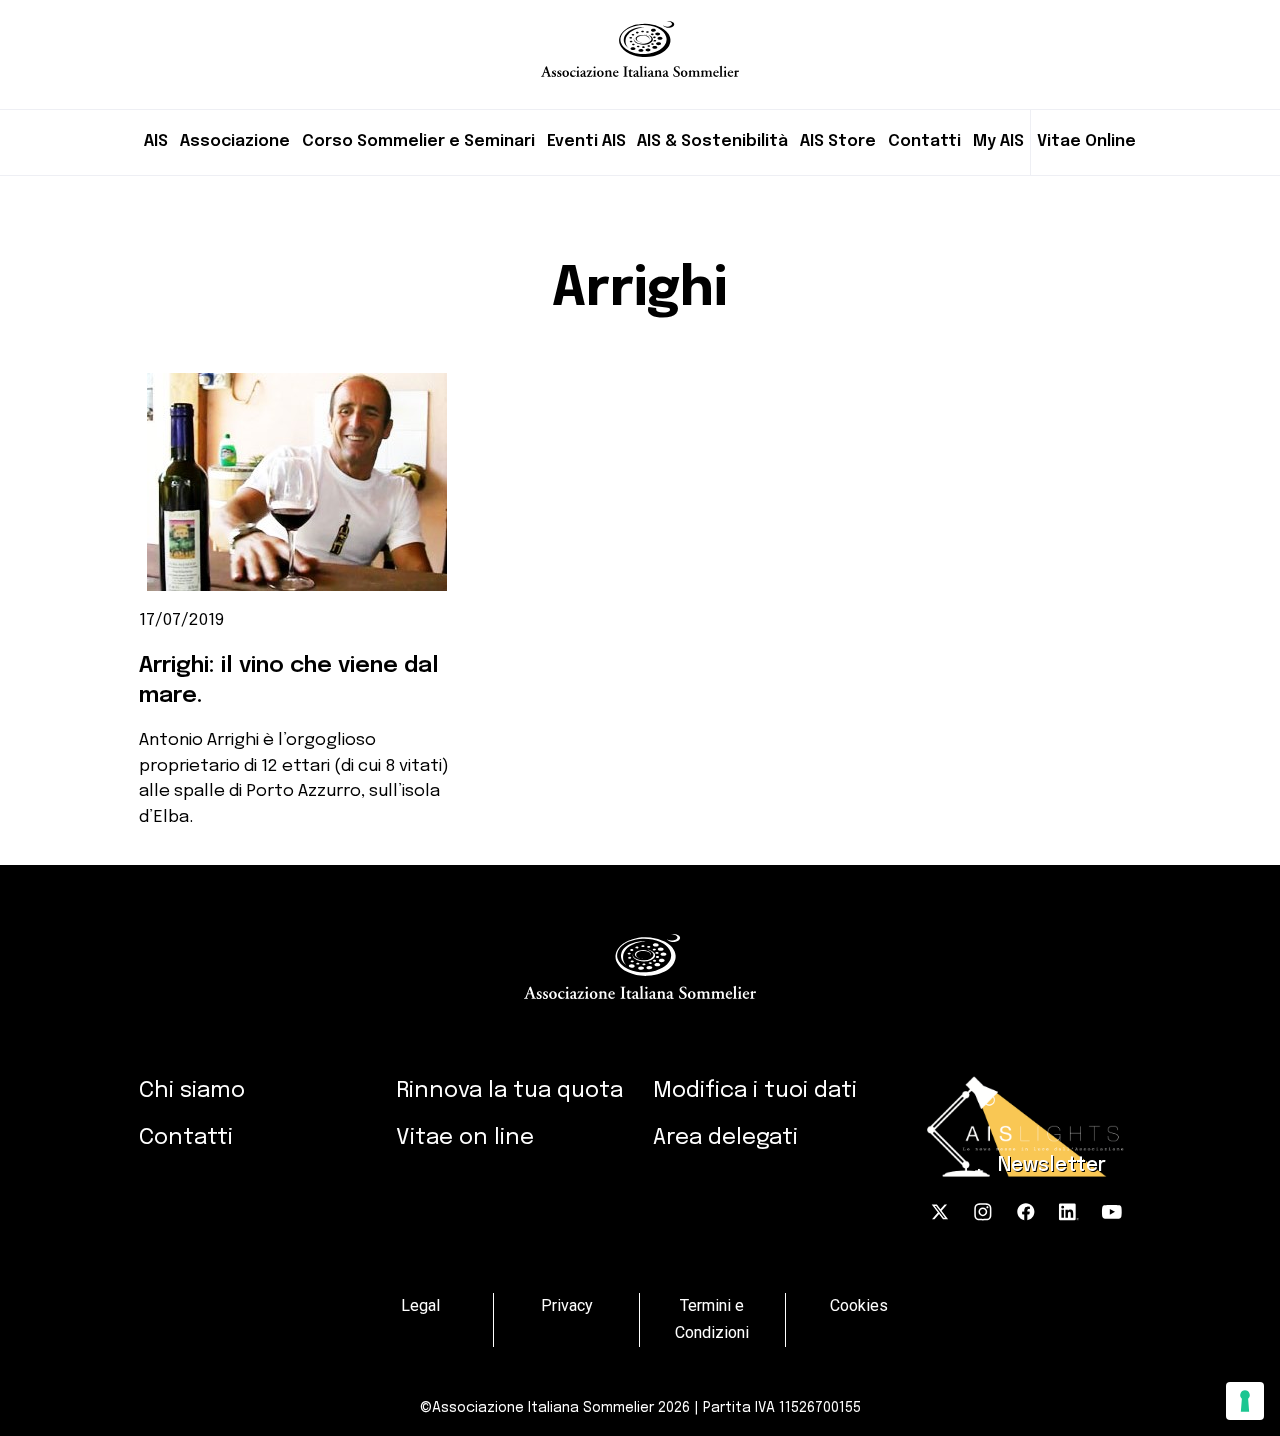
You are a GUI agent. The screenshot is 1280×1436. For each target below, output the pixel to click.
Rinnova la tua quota (509, 1090)
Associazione (235, 141)
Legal (420, 1305)
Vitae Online (1086, 141)
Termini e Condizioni (712, 1319)
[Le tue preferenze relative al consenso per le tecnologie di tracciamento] (1245, 1401)
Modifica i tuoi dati (755, 1090)
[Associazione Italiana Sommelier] (640, 38)
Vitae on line (465, 1137)
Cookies (859, 1305)
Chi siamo (192, 1090)
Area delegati (725, 1137)
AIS (156, 141)
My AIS (998, 141)
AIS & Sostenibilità (712, 141)
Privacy (567, 1305)
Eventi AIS (586, 141)
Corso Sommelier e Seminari (418, 141)
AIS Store (838, 141)
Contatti (924, 141)
